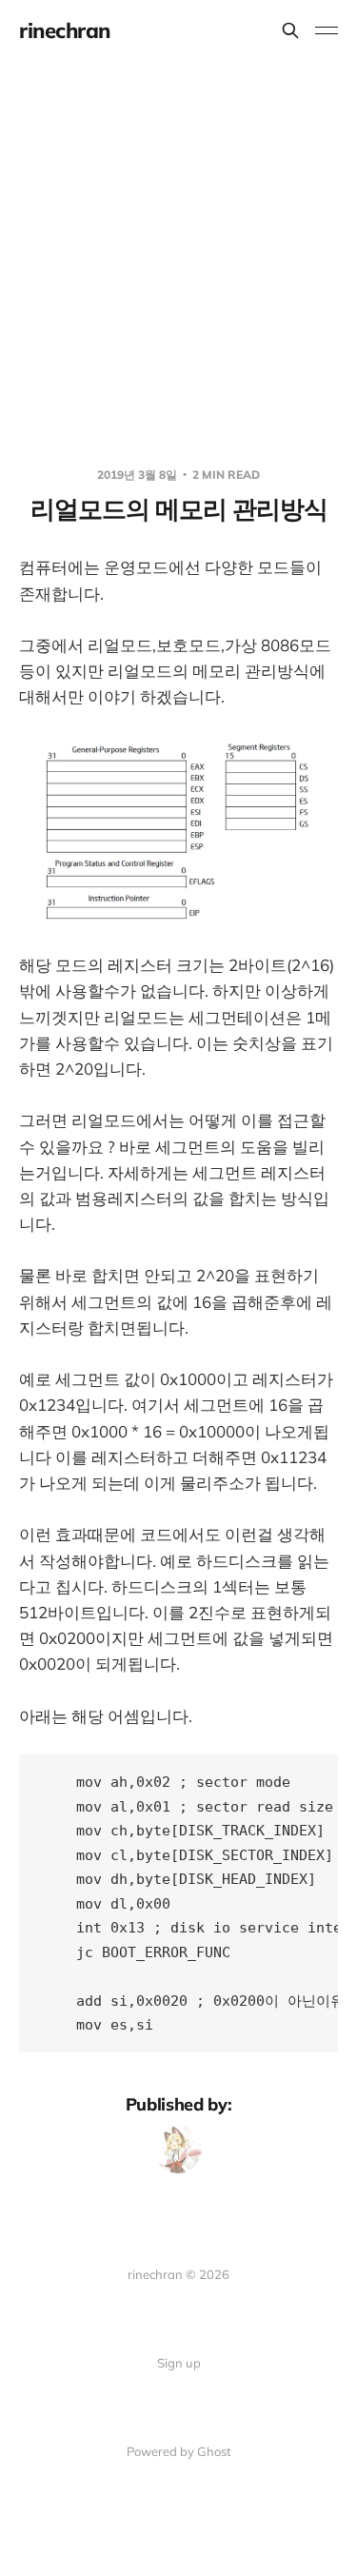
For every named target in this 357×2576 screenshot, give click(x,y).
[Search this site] (290, 30)
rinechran (65, 30)
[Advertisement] (178, 249)
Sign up (179, 2363)
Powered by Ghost (179, 2451)
